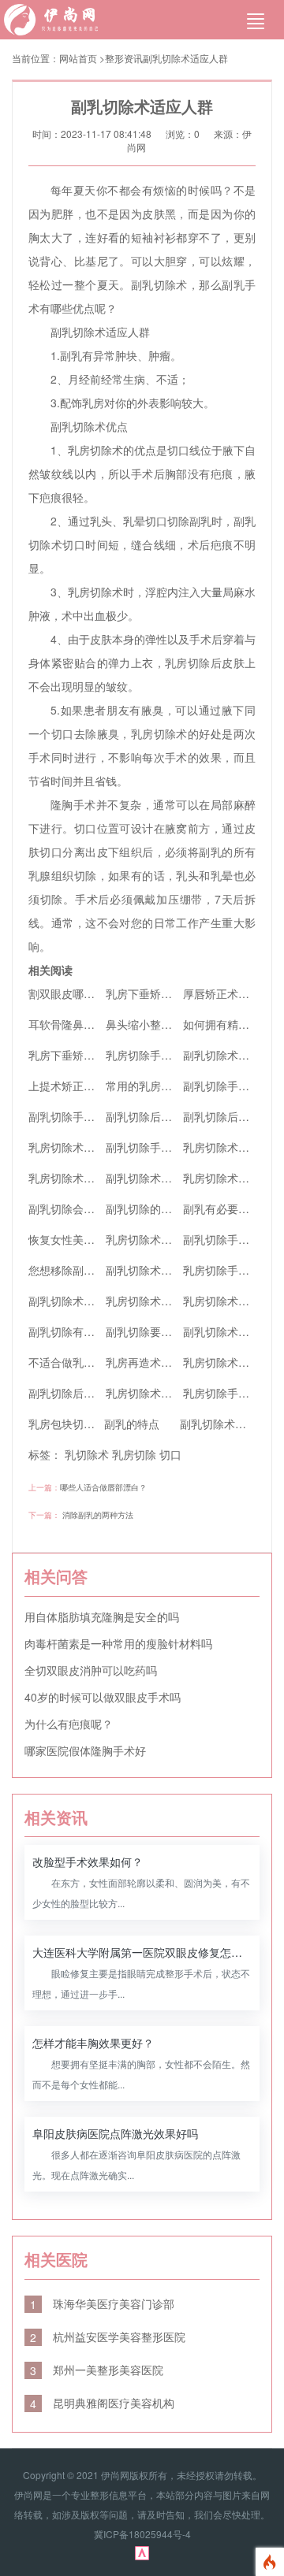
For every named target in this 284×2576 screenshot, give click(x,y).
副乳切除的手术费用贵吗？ (172, 1208)
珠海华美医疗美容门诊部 (102, 2303)
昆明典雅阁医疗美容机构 (102, 2403)
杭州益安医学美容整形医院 (108, 2337)
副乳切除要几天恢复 (155, 1331)
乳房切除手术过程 (227, 1393)
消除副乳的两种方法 (98, 1515)
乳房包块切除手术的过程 (89, 1423)
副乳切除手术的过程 (233, 1239)
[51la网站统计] (142, 2552)
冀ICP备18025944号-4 (142, 2534)
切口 (170, 1454)
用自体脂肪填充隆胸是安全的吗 (102, 1616)
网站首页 (78, 58)
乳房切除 (134, 1454)
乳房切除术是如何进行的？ (95, 1147)
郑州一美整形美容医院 (97, 2370)
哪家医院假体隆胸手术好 (85, 1750)
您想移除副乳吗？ (73, 1270)
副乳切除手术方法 (73, 1116)
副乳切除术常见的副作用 (166, 1270)
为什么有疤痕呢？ (69, 1724)
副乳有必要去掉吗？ (233, 1208)
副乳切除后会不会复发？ (166, 1116)
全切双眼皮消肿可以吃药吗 (91, 1670)
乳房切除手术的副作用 (161, 1055)
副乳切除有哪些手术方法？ (95, 1331)
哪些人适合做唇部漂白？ (103, 1487)
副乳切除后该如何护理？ (89, 1393)
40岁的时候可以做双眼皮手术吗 (103, 1697)
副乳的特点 (132, 1423)
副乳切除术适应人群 (185, 58)
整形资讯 (124, 58)
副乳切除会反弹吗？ (78, 1208)
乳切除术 (87, 1454)
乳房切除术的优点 (150, 1301)
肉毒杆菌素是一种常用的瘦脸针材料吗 (118, 1643)
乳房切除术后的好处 (155, 1393)
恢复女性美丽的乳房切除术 (95, 1239)
